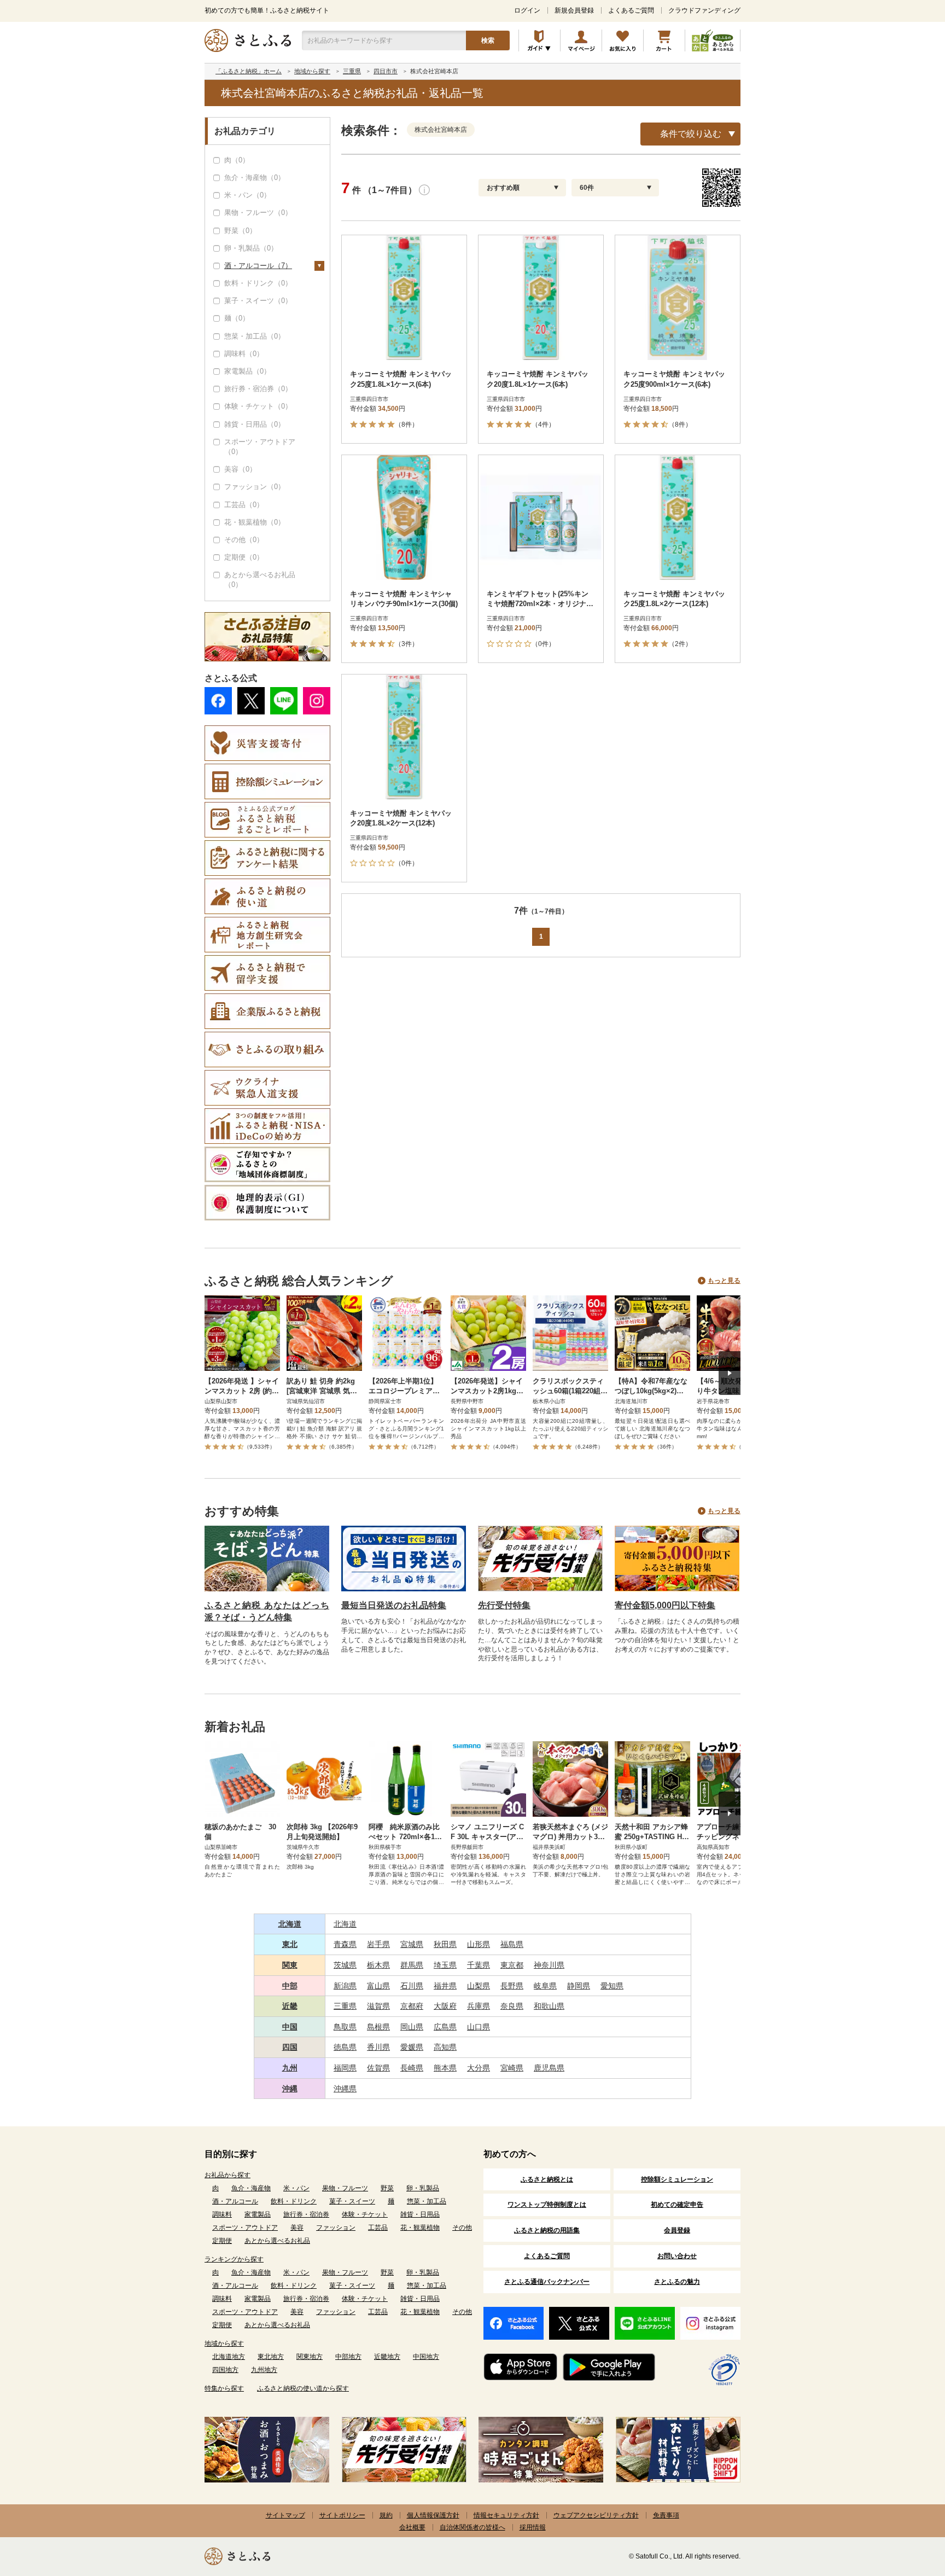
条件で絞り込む (691, 134)
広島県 (445, 2027)
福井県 (445, 1986)
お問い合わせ (677, 2256)
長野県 (512, 1986)
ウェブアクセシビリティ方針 (596, 2515)
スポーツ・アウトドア (245, 2228)
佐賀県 (378, 2068)
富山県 (378, 1986)
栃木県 (378, 1965)
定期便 (222, 2241)
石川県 (412, 1986)
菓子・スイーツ (352, 2201)
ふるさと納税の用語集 (547, 2230)
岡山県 (412, 2027)
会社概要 (412, 2527)
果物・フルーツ (345, 2188)
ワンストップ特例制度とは (547, 2205)
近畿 (290, 2006)
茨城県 (345, 1965)
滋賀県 (378, 2006)
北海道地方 (229, 2357)
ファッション (336, 2228)
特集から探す (224, 2388)
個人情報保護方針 (433, 2515)
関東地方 (310, 2357)
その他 (462, 2228)
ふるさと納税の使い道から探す (303, 2388)
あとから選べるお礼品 (277, 2241)
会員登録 (677, 2230)
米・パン (296, 2188)
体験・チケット (365, 2214)
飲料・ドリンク (294, 2201)
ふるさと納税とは (547, 2179)
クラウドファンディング (704, 10)
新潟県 (345, 1986)
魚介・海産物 (251, 2188)
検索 (488, 40)
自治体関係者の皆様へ (472, 2527)
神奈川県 (549, 1965)
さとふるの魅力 (677, 2282)
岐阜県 (545, 1986)
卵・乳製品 (423, 2188)
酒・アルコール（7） (258, 266)
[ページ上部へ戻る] (907, 2505)
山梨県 (479, 1986)
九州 (290, 2068)
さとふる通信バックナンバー (547, 2282)
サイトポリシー (342, 2515)
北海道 (290, 1924)
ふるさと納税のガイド (539, 40)
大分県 (479, 2068)
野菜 (387, 2188)
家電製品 (258, 2214)
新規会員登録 (574, 10)
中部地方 (348, 2357)
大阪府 (445, 2006)
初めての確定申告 (677, 2205)
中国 (290, 2027)
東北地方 (271, 2357)
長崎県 (412, 2068)
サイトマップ (285, 2515)
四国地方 (225, 2370)
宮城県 (412, 1944)
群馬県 (412, 1965)
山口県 (479, 2027)
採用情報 (533, 2527)
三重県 (345, 2006)
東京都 (512, 1965)
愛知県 (612, 1986)
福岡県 (345, 2068)
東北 (290, 1944)
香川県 (378, 2047)
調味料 (222, 2214)
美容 (297, 2228)
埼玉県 (445, 1965)
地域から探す (224, 2344)
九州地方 (264, 2370)
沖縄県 (345, 2089)
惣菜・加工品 (427, 2201)
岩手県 (378, 1944)
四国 (290, 2047)
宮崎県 (512, 2068)
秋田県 (445, 1944)
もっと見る (724, 1281)
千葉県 (479, 1965)
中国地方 (426, 2357)
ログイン (527, 10)
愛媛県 (412, 2047)
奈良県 (512, 2006)
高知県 (445, 2047)
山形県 (479, 1944)
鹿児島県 (549, 2068)
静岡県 (579, 1986)
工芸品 (378, 2228)
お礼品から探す (227, 2175)
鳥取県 (345, 2027)
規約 (386, 2515)
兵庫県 (479, 2006)
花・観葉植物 (420, 2228)
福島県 (512, 1944)
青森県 (345, 1944)
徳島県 (345, 2047)
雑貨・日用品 (420, 2214)
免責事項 (666, 2515)
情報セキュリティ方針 (506, 2515)
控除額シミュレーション (677, 2179)
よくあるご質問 (631, 10)
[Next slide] (730, 1373)
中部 (290, 1986)
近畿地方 (387, 2357)
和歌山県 (549, 2006)
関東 (290, 1965)
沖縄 (290, 2089)
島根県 (378, 2027)
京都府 (412, 2006)
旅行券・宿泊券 (306, 2214)
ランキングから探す (234, 2259)
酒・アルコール (235, 2201)
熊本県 (445, 2068)
